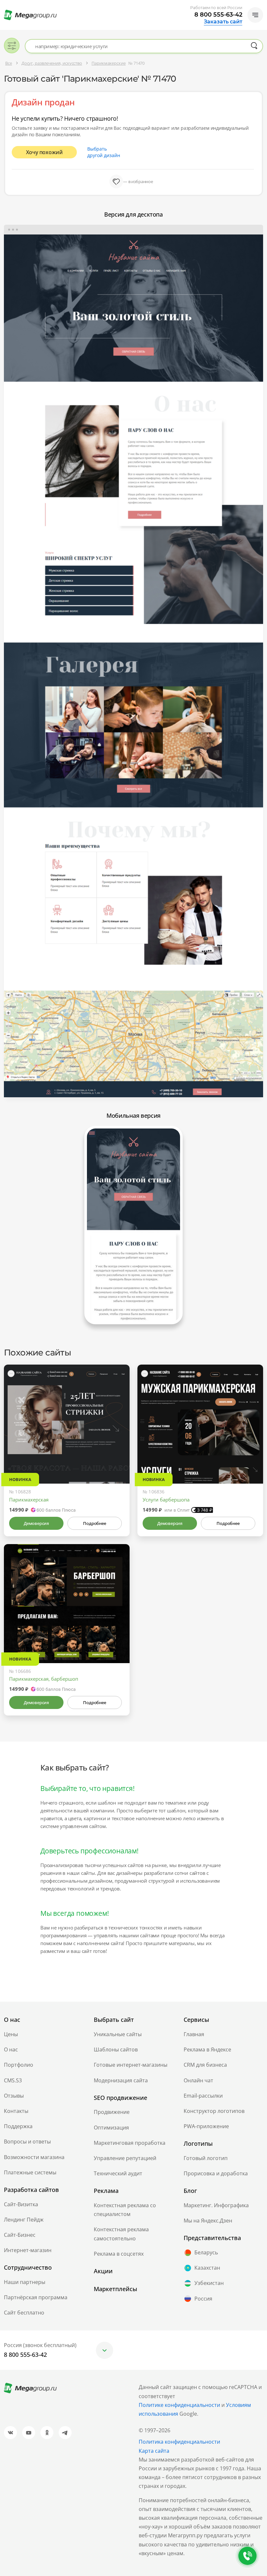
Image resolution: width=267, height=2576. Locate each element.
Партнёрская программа (36, 2297)
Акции (103, 2271)
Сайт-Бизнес (20, 2235)
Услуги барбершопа (166, 1500)
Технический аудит (118, 2173)
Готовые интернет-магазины (131, 2065)
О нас (11, 2049)
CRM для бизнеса (205, 2065)
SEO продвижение (120, 2098)
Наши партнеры (25, 2282)
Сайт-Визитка (21, 2204)
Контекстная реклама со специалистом (125, 2210)
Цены (11, 2034)
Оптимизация (111, 2128)
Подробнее (94, 1523)
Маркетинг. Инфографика (216, 2205)
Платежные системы (30, 2172)
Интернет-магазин (28, 2250)
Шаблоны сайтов (116, 2049)
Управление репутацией (125, 2158)
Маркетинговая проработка (130, 2143)
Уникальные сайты (118, 2034)
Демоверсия (36, 1523)
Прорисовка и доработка (216, 2173)
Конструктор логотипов (214, 2111)
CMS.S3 (13, 2080)
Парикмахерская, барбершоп (44, 1679)
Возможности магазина (34, 2157)
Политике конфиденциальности (179, 2405)
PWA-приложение (206, 2126)
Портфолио (19, 2065)
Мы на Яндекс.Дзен (208, 2221)
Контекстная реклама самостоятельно (121, 2234)
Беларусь (206, 2252)
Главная (194, 2034)
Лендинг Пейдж (24, 2220)
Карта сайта (154, 2451)
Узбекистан (209, 2283)
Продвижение (112, 2112)
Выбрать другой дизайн (104, 152)
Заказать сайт (223, 22)
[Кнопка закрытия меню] (262, 5)
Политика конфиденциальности (179, 2442)
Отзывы (14, 2096)
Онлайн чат (198, 2080)
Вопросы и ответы (27, 2142)
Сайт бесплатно (24, 2313)
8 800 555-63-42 (218, 15)
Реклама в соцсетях (119, 2254)
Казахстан (207, 2268)
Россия (203, 2299)
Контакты (16, 2111)
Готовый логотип (206, 2158)
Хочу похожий (44, 152)
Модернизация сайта (121, 2080)
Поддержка (18, 2126)
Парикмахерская (29, 1500)
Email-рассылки (203, 2096)
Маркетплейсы (115, 2289)
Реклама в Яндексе (207, 2049)
